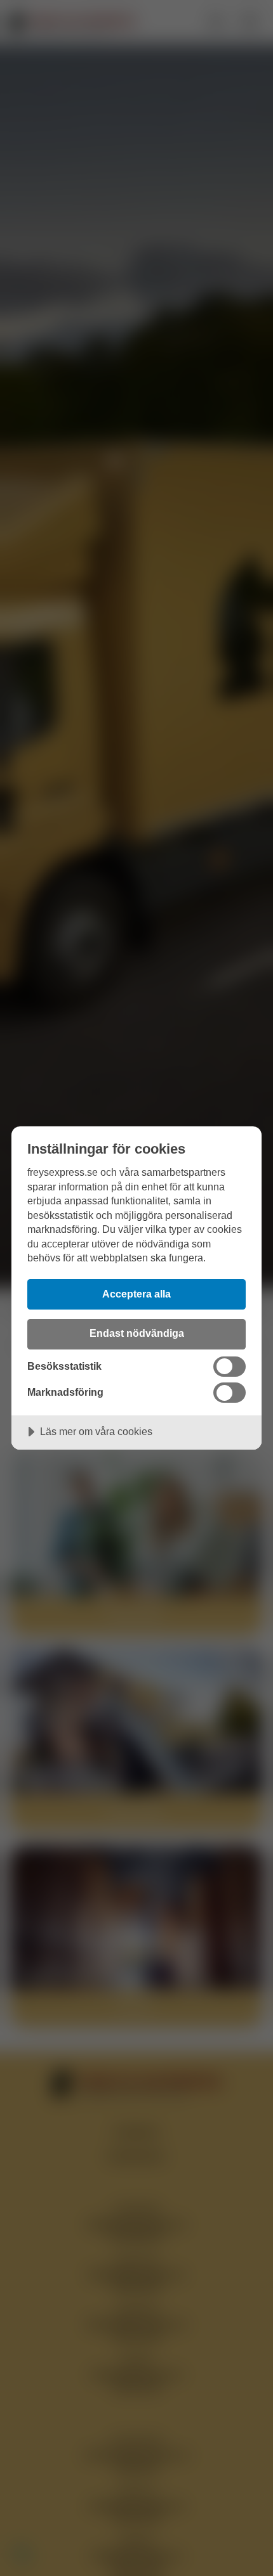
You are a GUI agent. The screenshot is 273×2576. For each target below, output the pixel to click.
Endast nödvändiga (137, 1333)
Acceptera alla (136, 1294)
